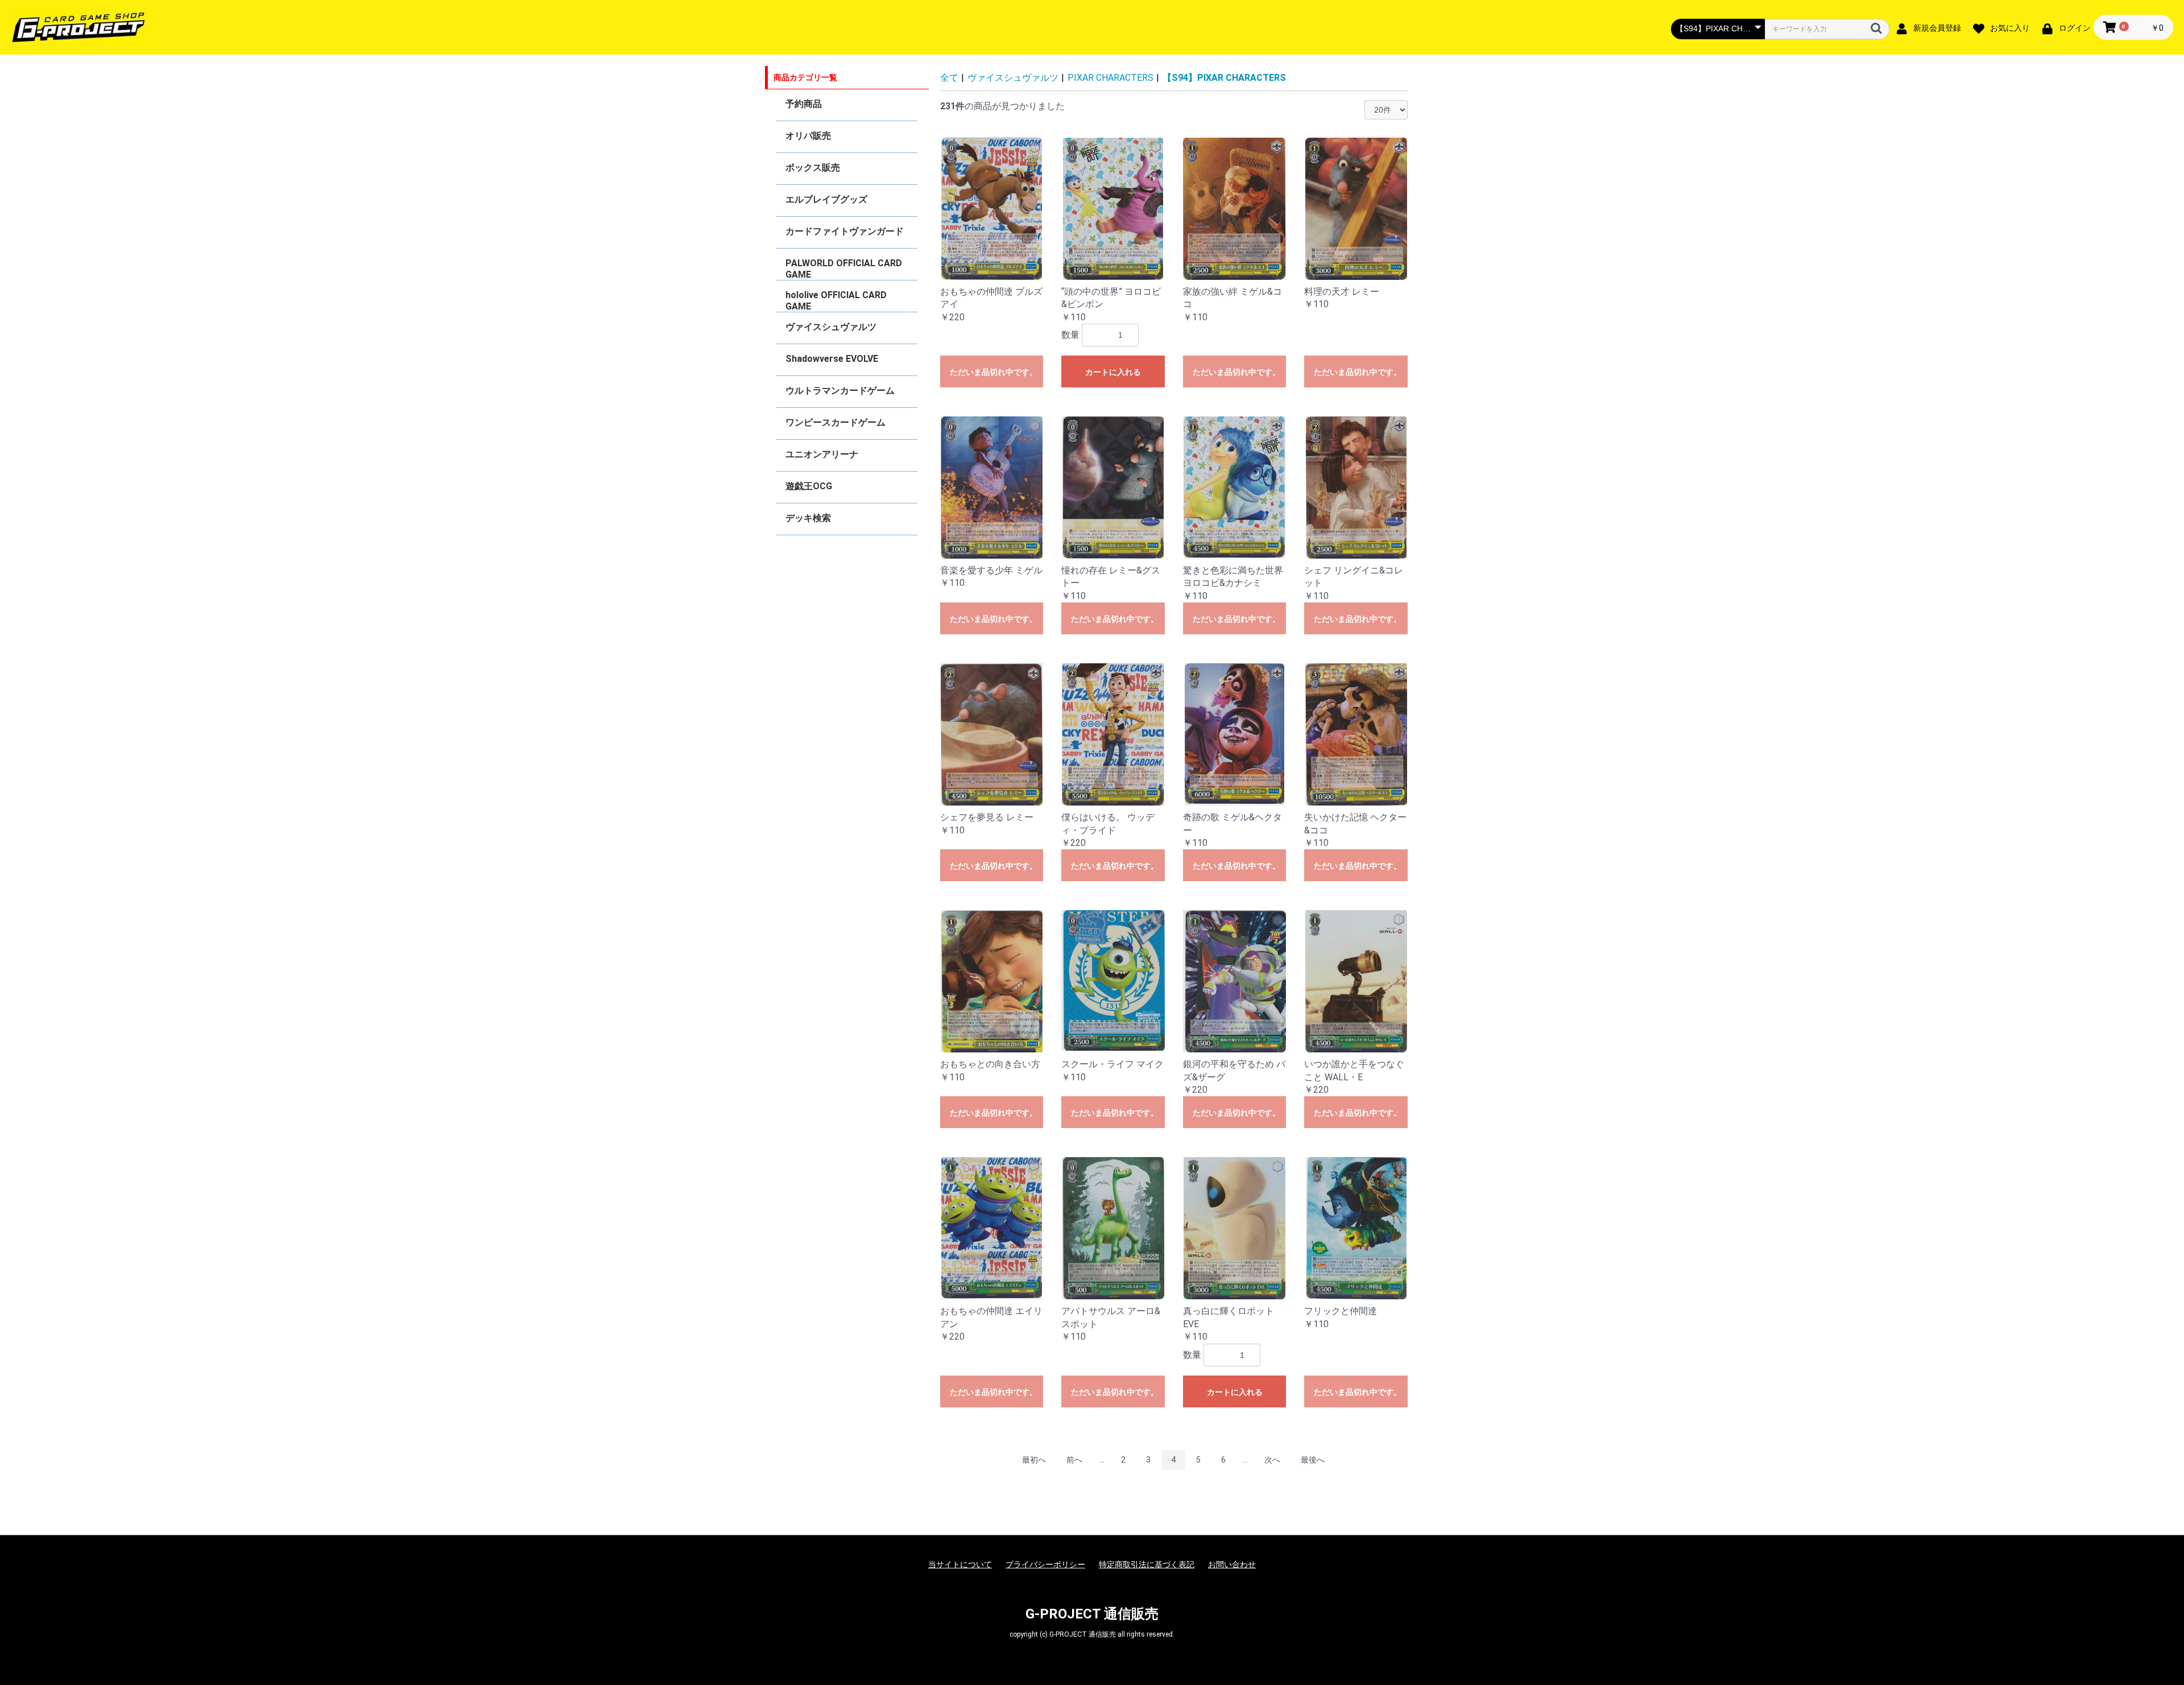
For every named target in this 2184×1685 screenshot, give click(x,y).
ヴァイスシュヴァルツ (831, 327)
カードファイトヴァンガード (845, 231)
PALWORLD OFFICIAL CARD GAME (844, 269)
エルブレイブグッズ (826, 199)
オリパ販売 (808, 136)
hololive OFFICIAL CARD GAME (836, 301)
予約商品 (804, 104)
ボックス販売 (813, 168)
